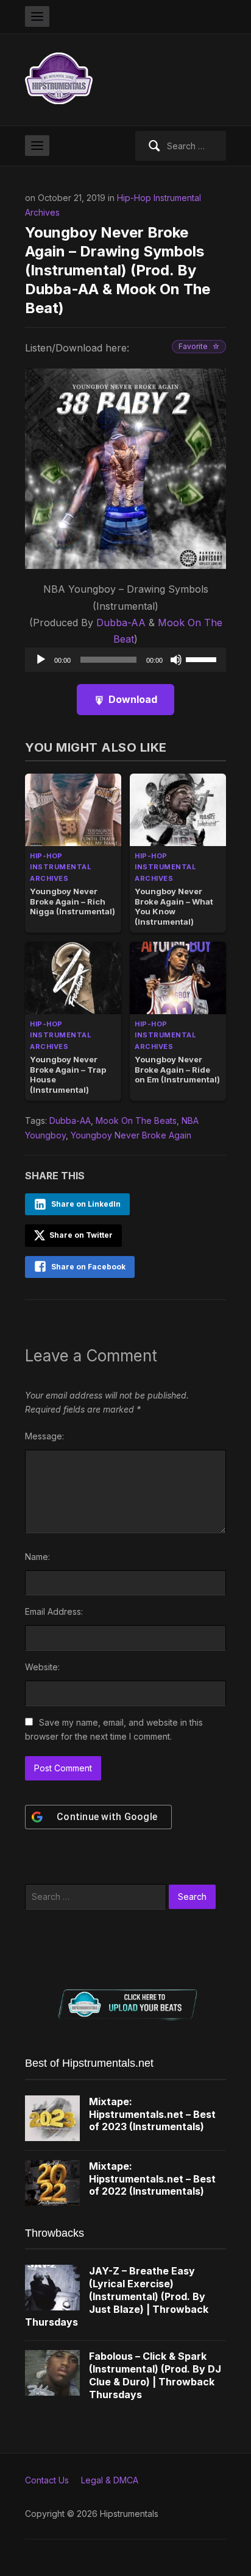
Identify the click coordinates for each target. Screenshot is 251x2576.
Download (133, 699)
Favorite (193, 346)
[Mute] (176, 660)
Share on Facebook (88, 1267)
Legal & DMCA (110, 2480)
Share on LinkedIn (86, 1204)
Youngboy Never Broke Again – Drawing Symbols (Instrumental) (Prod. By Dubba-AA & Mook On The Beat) (118, 270)
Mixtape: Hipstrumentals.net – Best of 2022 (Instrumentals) (152, 2179)
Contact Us (47, 2480)
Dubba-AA (121, 623)
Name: (37, 1557)
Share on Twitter (80, 1235)
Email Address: (54, 1611)
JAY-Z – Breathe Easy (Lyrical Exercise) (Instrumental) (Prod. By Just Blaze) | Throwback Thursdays (117, 2296)
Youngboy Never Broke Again (131, 1135)
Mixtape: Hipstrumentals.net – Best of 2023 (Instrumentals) (152, 2114)
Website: (42, 1667)
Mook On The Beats (136, 1120)
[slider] (203, 658)
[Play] (41, 660)
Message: (44, 1436)
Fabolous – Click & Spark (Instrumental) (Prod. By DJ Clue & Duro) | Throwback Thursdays (155, 2375)
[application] (125, 660)
